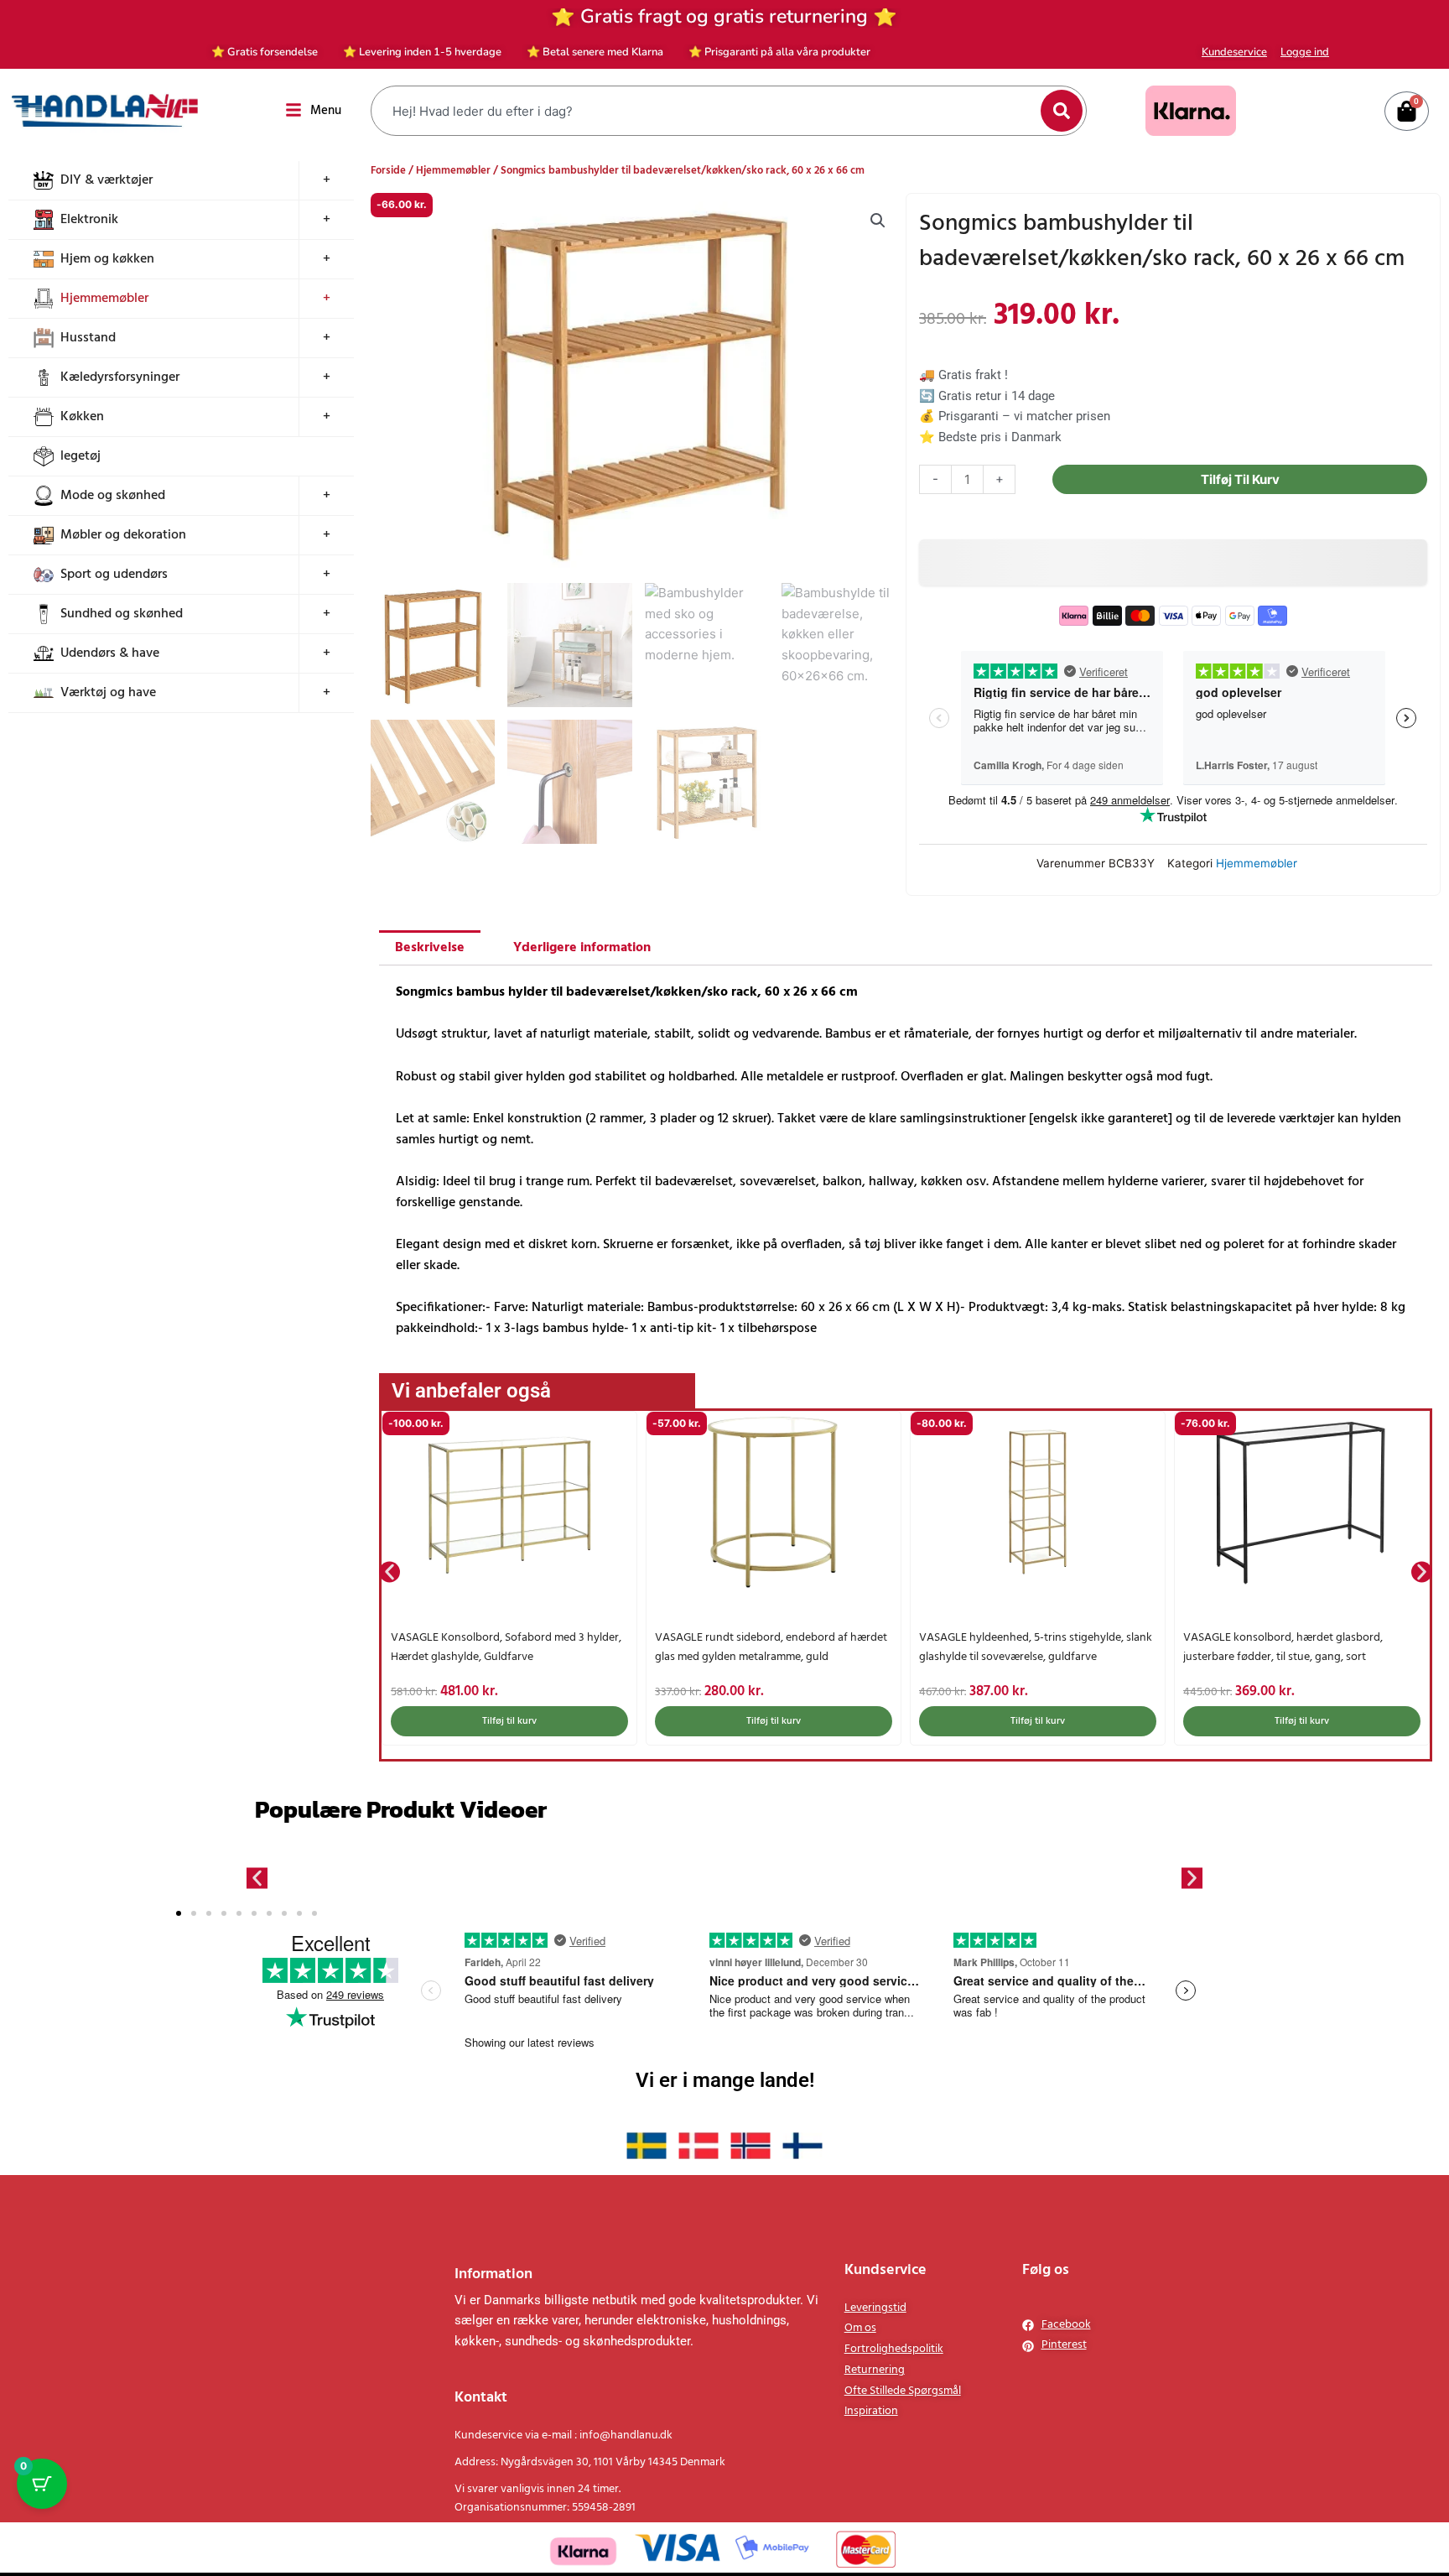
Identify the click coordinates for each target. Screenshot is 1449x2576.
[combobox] (708, 111)
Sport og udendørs (114, 575)
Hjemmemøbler (104, 299)
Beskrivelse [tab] (430, 948)
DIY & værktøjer (106, 180)
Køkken (82, 417)
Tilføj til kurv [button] (509, 1721)
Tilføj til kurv (1240, 479)
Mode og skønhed (113, 496)
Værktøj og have (108, 693)
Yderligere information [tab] (582, 948)
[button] (878, 221)
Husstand (88, 338)
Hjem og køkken (107, 259)
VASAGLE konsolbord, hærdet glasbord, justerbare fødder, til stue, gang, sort (1019, 1647)
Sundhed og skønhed (122, 614)
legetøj (80, 456)
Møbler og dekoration (123, 535)
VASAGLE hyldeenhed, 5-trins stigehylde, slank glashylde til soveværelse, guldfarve (771, 1647)
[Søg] (1062, 111)
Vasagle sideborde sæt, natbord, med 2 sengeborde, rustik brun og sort (1280, 1647)
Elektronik (89, 220)
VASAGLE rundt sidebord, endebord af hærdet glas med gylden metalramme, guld (507, 1647)
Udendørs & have (110, 653)
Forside (388, 171)
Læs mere (1302, 1721)
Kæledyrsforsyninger (120, 377)
